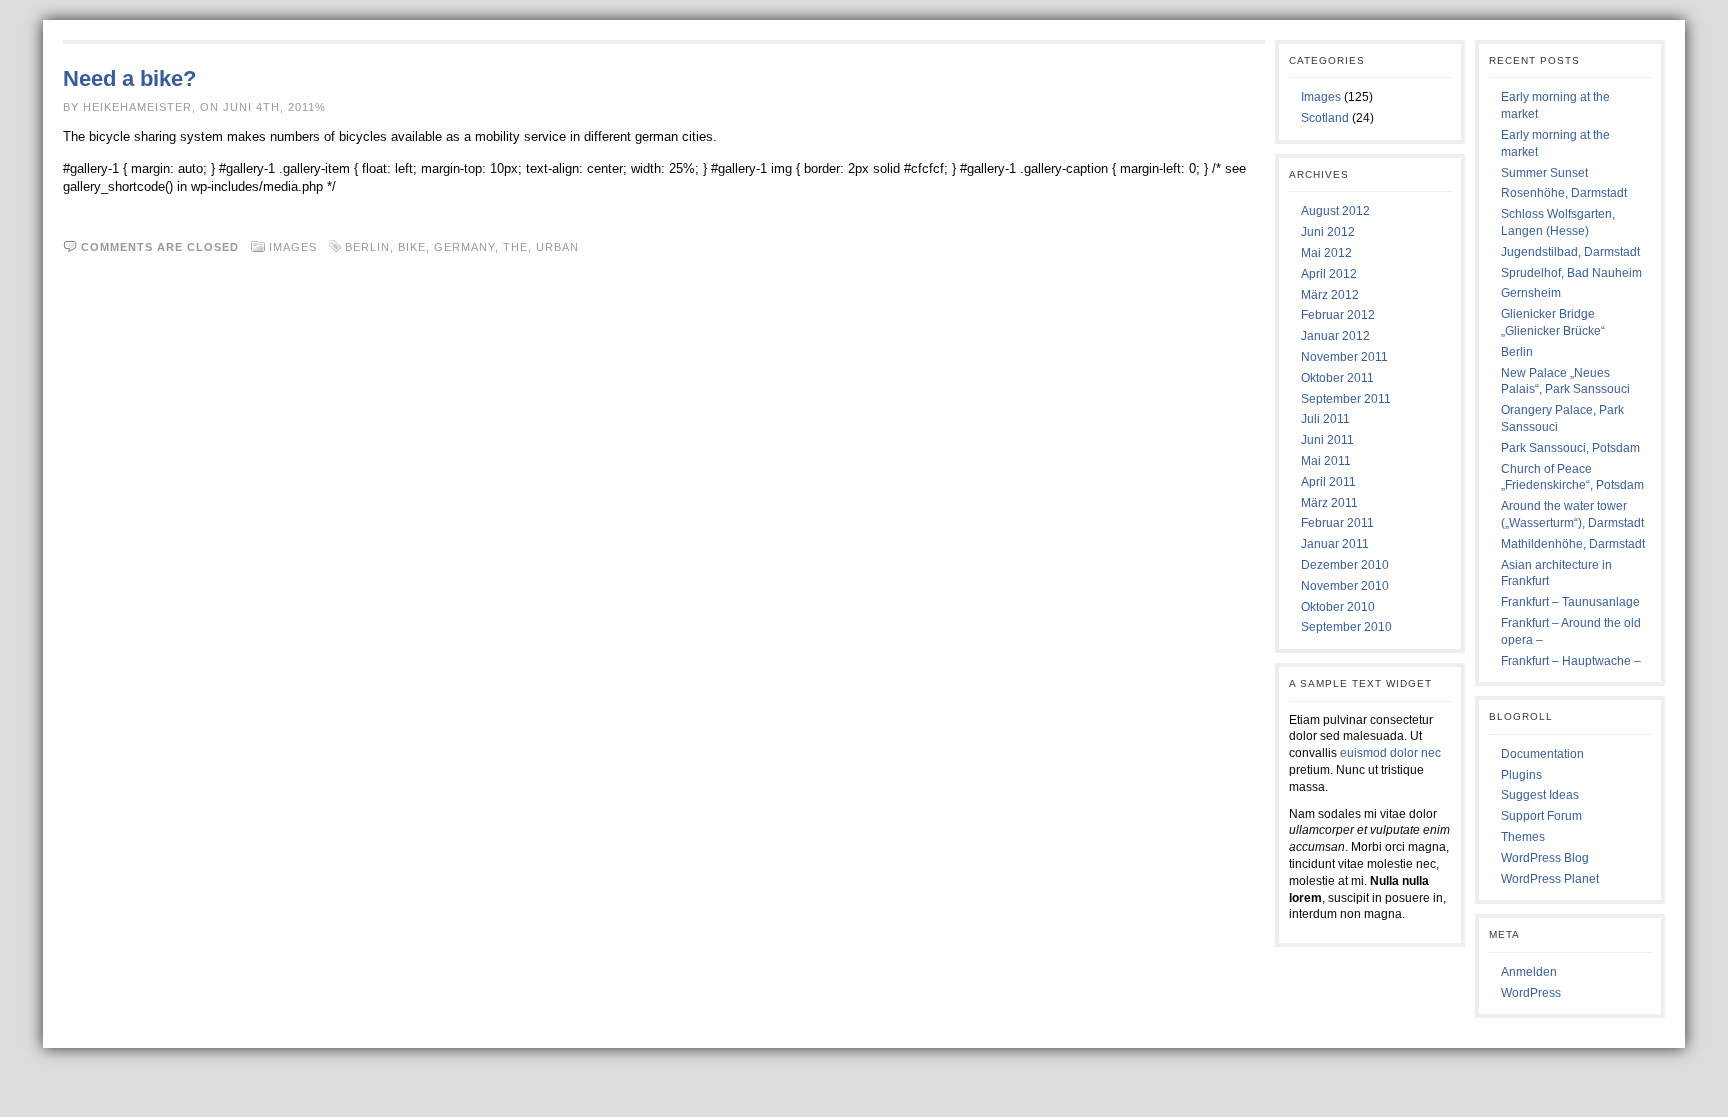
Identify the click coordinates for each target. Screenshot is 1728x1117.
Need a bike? (129, 78)
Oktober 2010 (1338, 607)
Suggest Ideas (1540, 795)
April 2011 (1328, 482)
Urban (557, 247)
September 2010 (1346, 627)
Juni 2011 (1327, 440)
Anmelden (1529, 972)
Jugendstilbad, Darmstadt (1570, 252)
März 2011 (1329, 503)
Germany (464, 247)
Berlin (367, 247)
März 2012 (1330, 295)
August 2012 (1335, 211)
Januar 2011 (1335, 544)
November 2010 (1345, 586)
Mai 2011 (1326, 461)
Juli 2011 (1325, 419)
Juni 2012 (1328, 232)
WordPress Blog (1545, 858)
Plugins (1521, 775)
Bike (412, 247)
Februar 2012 (1338, 315)
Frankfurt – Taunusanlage (1570, 602)
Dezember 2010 (1345, 565)
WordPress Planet (1550, 879)
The (515, 247)
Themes (1523, 837)
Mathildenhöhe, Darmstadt (1573, 544)
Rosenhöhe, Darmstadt (1564, 193)
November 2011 (1344, 357)
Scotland (1325, 118)
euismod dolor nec (1390, 753)
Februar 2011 (1337, 523)
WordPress (1531, 993)
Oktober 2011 (1337, 378)
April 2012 (1329, 274)
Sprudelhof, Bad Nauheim (1571, 273)
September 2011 (1346, 399)
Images (293, 247)
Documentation (1542, 754)
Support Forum (1541, 816)
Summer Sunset (1544, 173)
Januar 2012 (1335, 336)
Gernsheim (1531, 293)
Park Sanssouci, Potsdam (1570, 448)
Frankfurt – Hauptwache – (1571, 661)
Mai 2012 (1326, 253)
